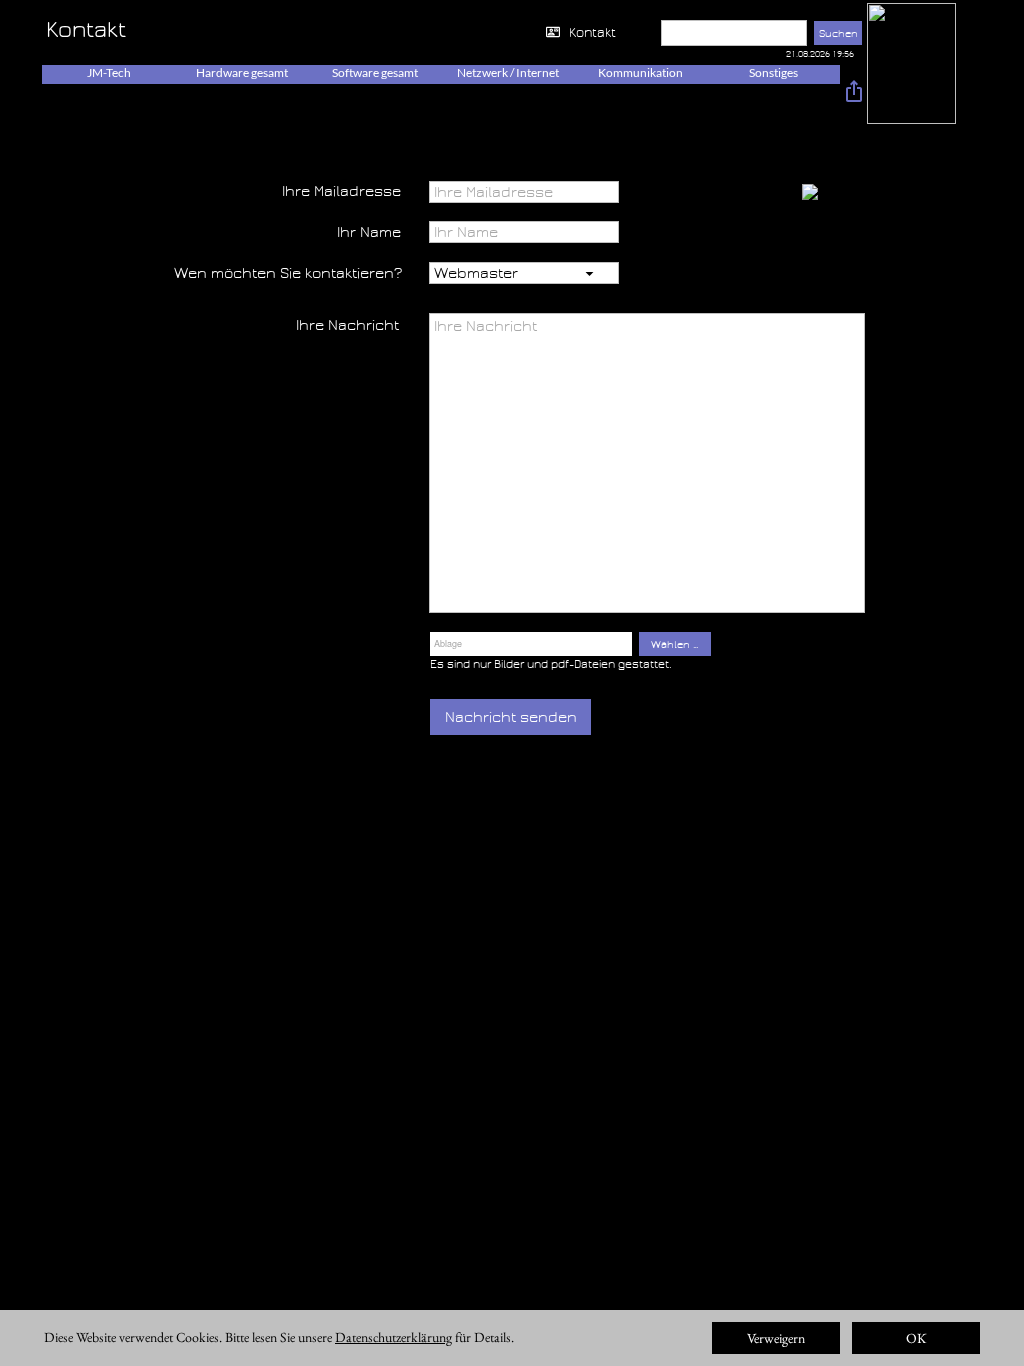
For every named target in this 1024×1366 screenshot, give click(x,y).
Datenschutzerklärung (393, 1337)
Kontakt (592, 33)
